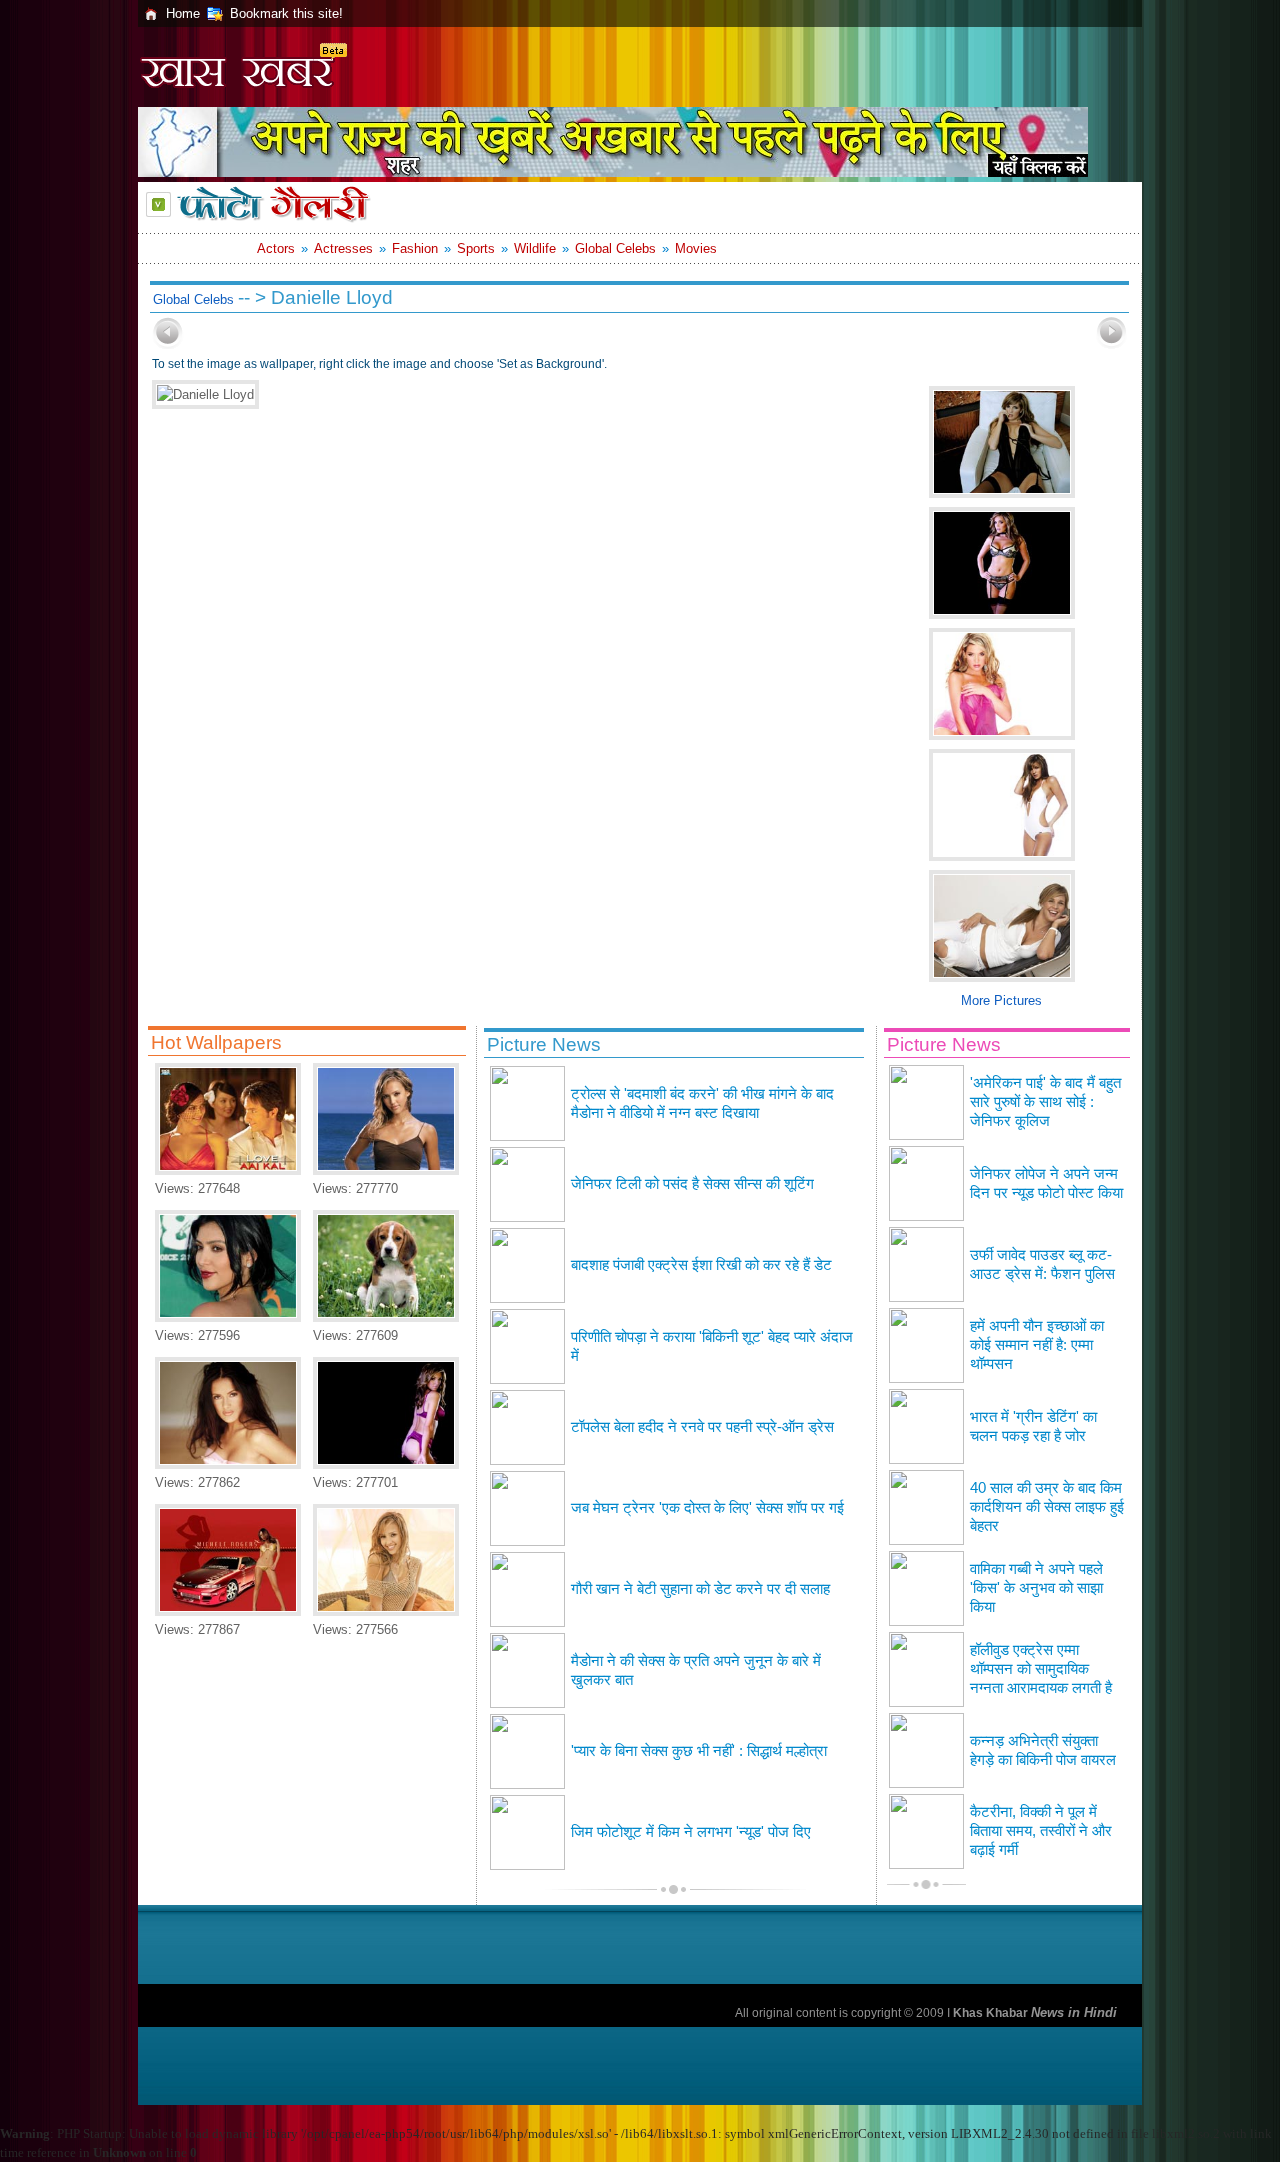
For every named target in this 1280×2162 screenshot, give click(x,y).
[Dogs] (386, 1317)
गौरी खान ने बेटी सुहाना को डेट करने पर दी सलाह (700, 1589)
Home (183, 13)
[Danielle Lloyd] (386, 1464)
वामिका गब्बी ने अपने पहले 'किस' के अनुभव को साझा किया (1036, 1588)
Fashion (415, 248)
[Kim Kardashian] (228, 1317)
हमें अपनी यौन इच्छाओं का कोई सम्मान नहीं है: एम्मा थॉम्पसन (1037, 1345)
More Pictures (1001, 1000)
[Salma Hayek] (228, 1464)
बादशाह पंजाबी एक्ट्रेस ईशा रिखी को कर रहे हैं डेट (701, 1265)
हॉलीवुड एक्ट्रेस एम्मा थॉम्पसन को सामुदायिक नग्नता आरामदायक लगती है (1041, 1669)
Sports (476, 248)
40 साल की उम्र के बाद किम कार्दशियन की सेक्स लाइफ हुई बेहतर (1047, 1507)
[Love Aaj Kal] (228, 1170)
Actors (276, 248)
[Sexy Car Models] (228, 1611)
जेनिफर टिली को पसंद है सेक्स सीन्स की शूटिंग (692, 1184)
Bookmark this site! (286, 13)
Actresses (343, 248)
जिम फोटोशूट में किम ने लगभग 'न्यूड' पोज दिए (691, 1832)
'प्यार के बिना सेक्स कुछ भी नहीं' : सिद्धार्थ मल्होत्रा (699, 1751)
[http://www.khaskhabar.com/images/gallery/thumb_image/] (168, 344)
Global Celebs (615, 248)
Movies (696, 248)
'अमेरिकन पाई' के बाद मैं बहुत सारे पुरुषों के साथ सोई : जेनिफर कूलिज (1045, 1102)
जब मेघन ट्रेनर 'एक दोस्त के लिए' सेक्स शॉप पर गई (707, 1508)
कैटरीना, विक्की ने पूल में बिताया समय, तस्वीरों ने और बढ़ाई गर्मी (1041, 1831)
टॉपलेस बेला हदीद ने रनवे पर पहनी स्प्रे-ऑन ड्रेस (702, 1427)
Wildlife (535, 248)
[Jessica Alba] (386, 1170)
